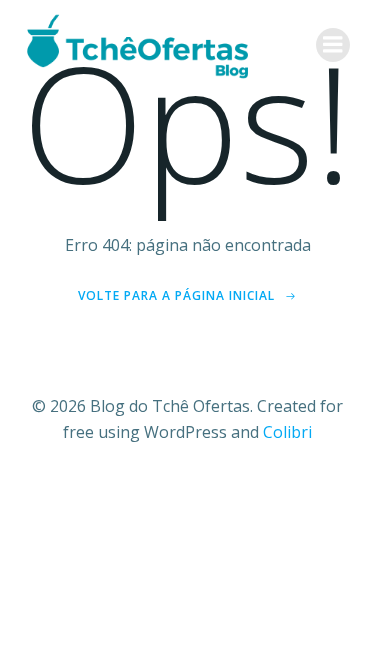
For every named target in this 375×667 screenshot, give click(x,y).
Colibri (287, 432)
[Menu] (333, 45)
